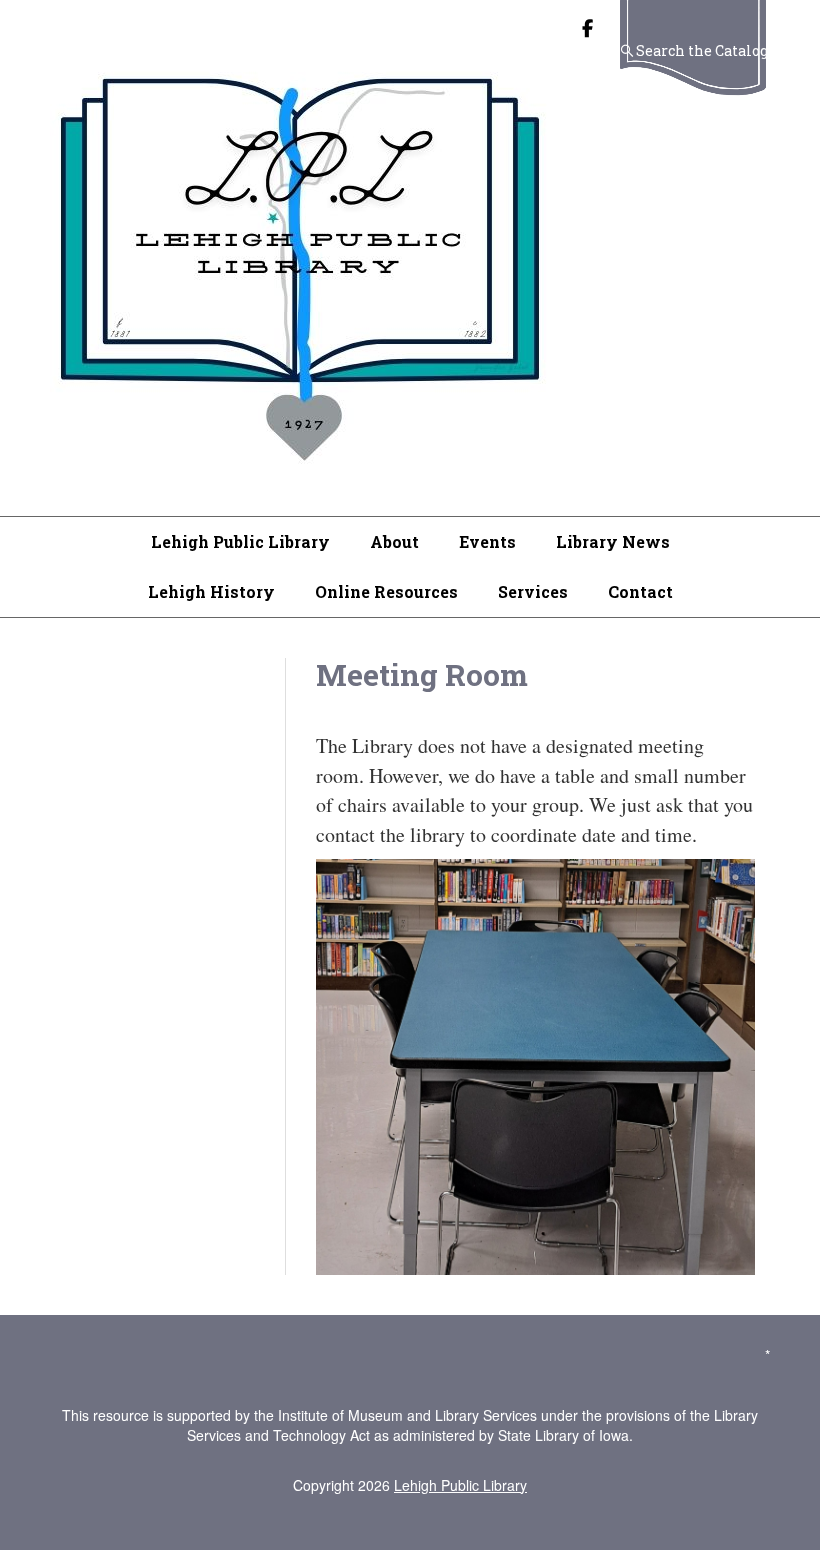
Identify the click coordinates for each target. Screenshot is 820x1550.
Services (533, 591)
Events (487, 541)
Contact (640, 591)
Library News (613, 541)
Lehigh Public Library (240, 541)
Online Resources (386, 591)
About (394, 541)
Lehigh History (211, 591)
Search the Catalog (702, 50)
